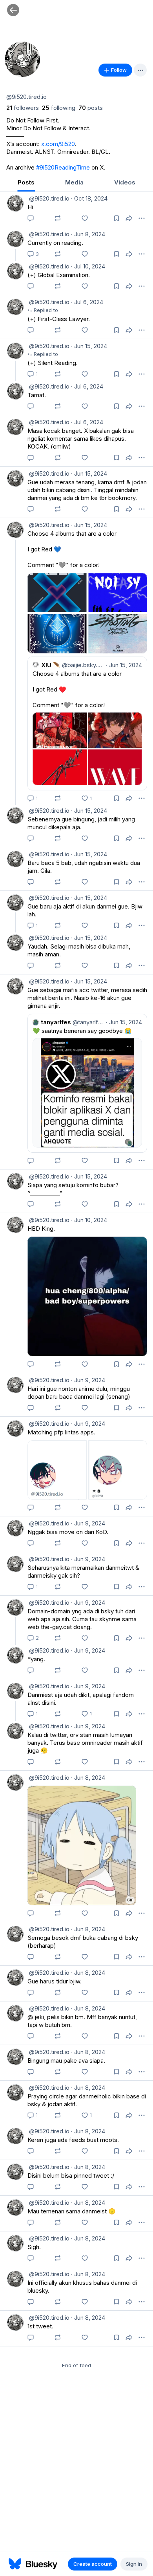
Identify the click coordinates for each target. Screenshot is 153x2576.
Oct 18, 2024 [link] (89, 198)
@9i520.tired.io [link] (48, 198)
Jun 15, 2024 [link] (89, 346)
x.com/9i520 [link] (58, 144)
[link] (23, 108)
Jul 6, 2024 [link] (87, 302)
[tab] (26, 183)
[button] (13, 10)
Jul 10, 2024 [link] (88, 266)
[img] (76, 29)
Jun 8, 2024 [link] (88, 234)
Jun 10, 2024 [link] (89, 1220)
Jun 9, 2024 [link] (88, 1380)
